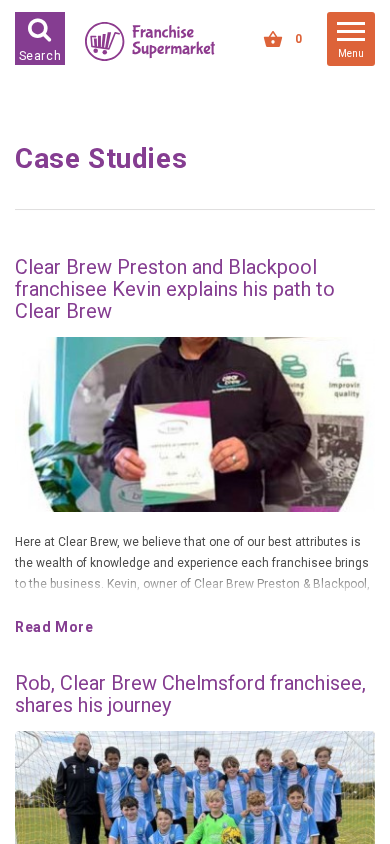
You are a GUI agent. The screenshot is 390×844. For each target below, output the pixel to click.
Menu (351, 53)
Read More (54, 627)
